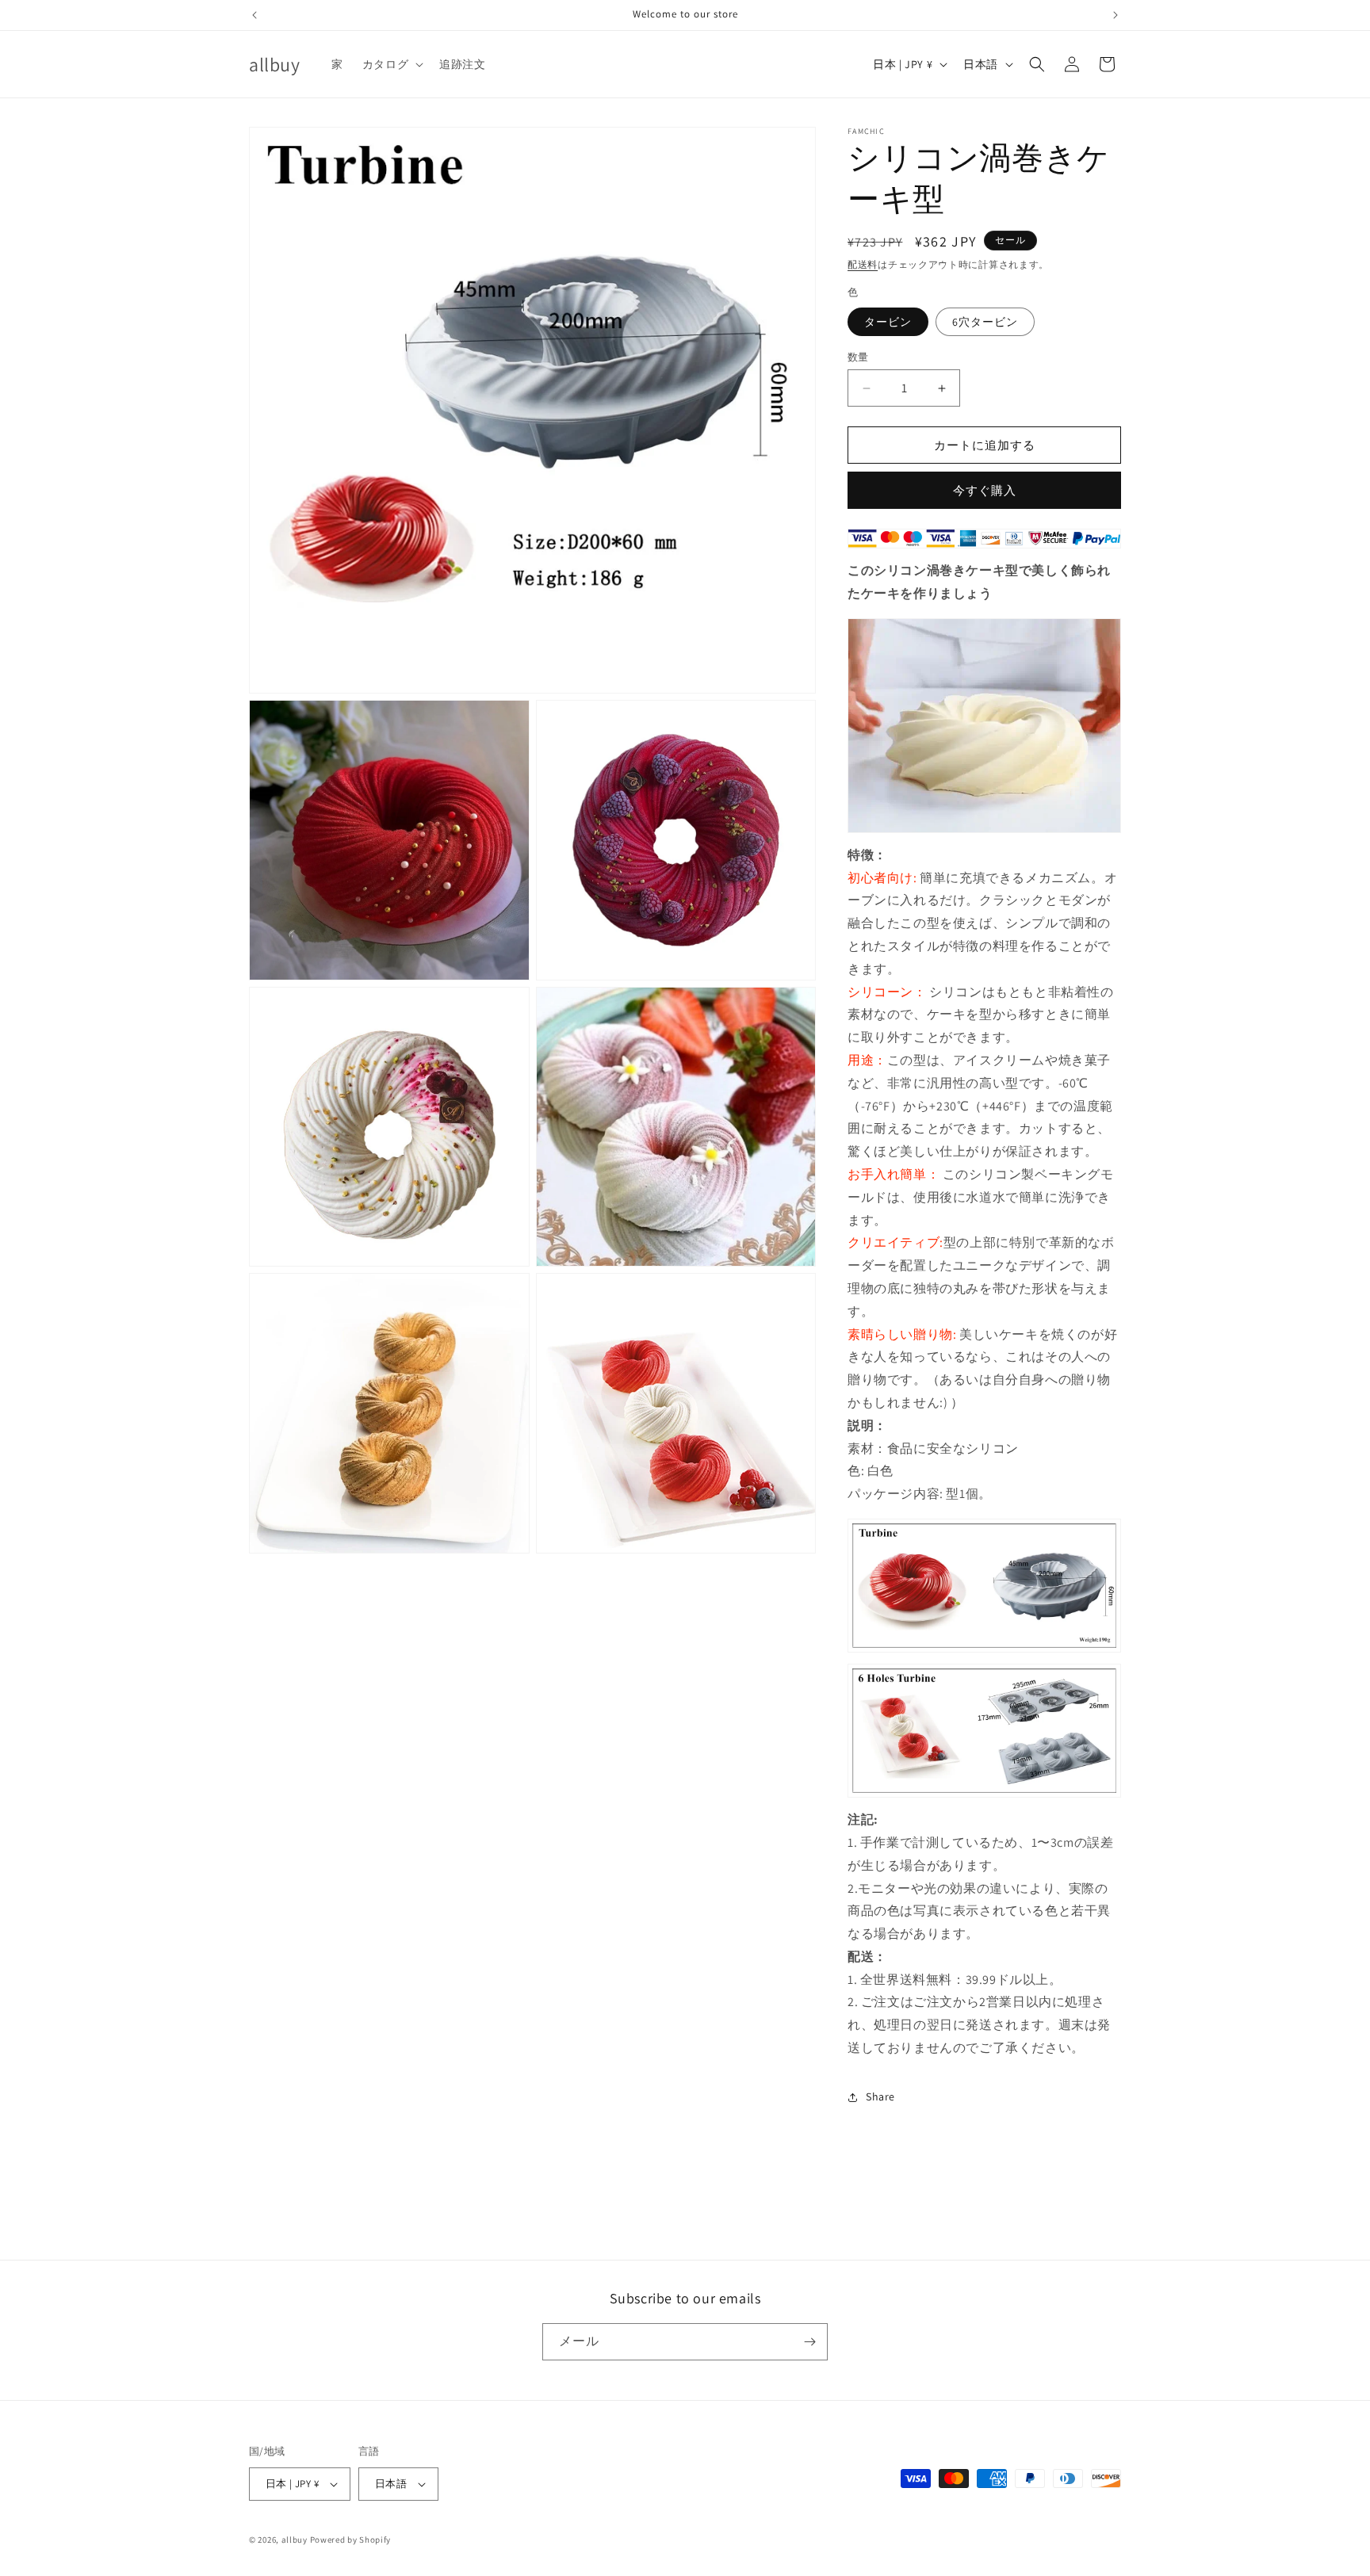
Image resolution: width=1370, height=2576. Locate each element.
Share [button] (880, 2096)
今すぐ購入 (985, 490)
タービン (888, 322)
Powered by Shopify (351, 2540)
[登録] (809, 2342)
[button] (391, 64)
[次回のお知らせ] (1116, 15)
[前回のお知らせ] (254, 15)
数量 (858, 357)
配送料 (863, 264)
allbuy (295, 2540)
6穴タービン (985, 322)
